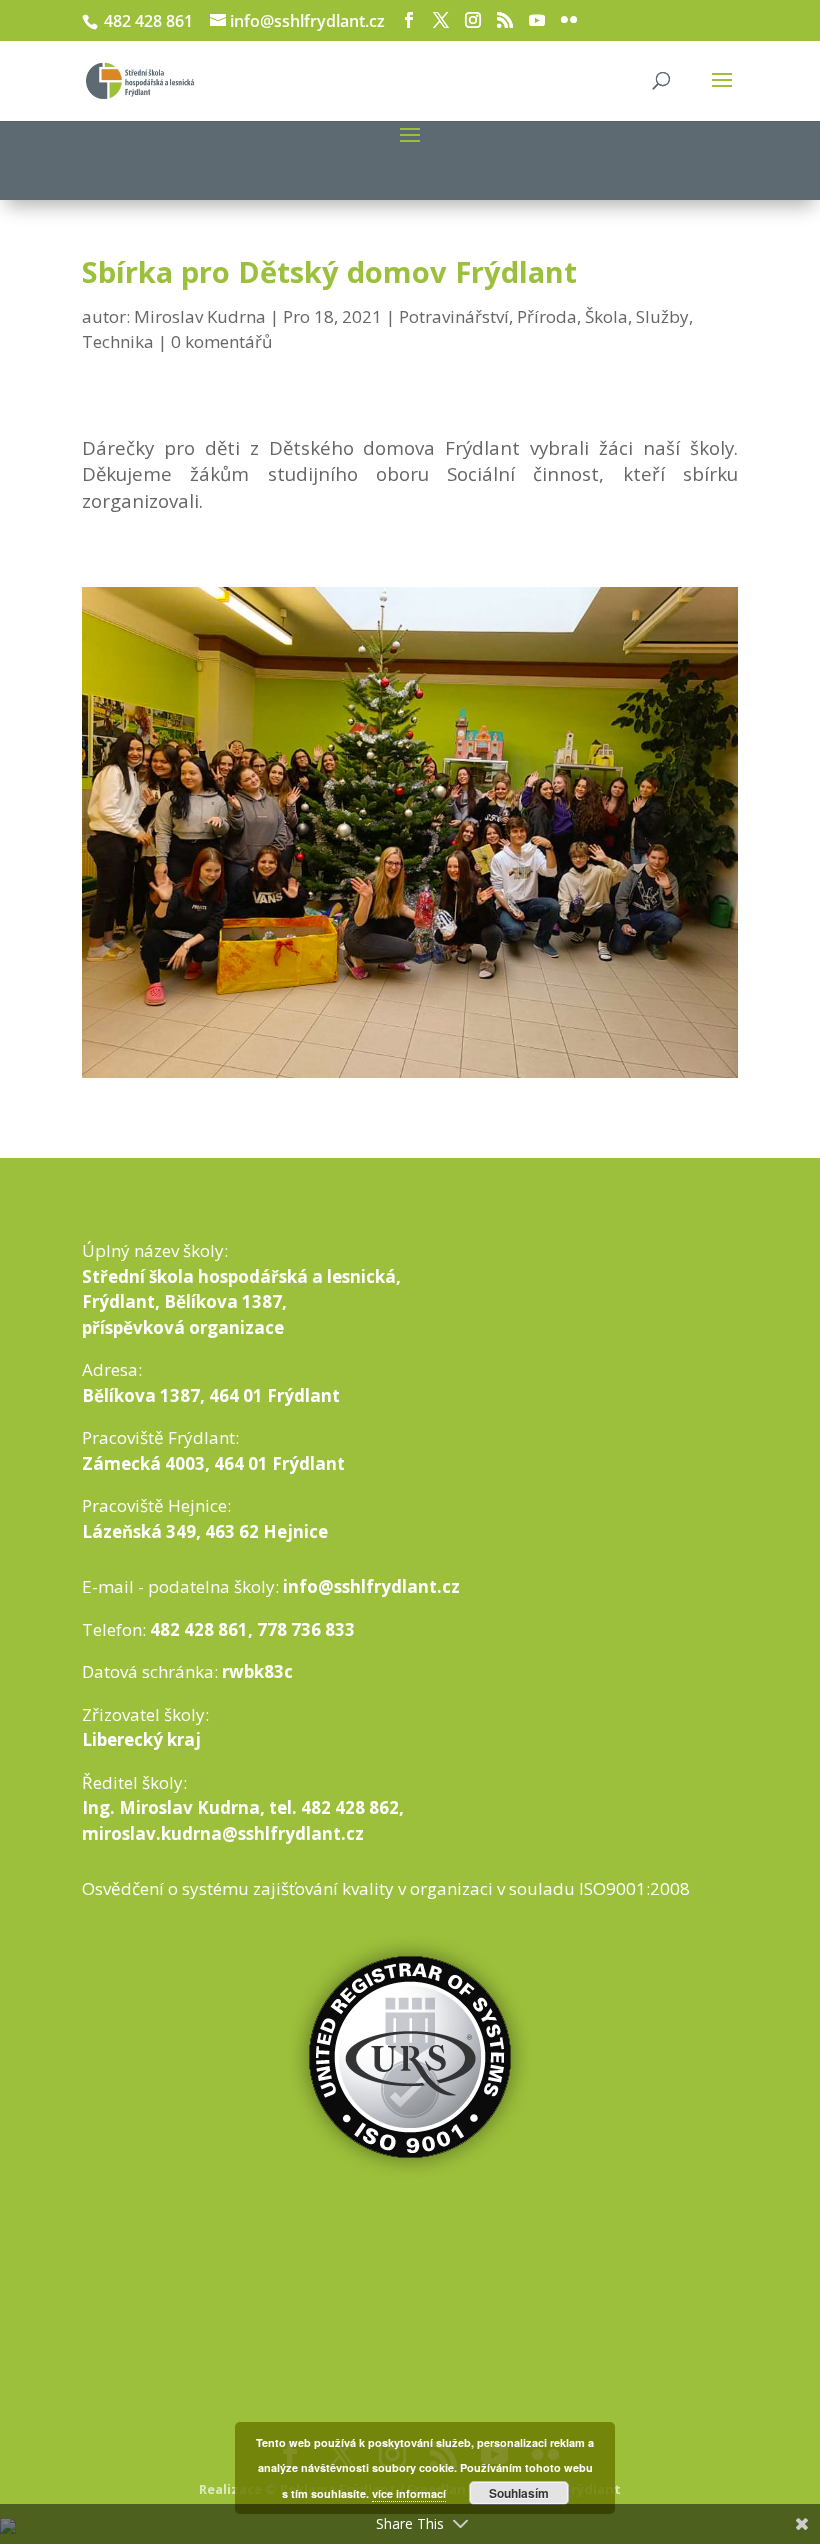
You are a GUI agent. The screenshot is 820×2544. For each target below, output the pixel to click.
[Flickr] (569, 20)
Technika (118, 341)
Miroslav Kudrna (200, 316)
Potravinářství (454, 316)
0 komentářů (221, 341)
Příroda (547, 316)
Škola (606, 316)
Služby (662, 316)
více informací (409, 2493)
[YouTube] (537, 20)
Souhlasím (519, 2493)
